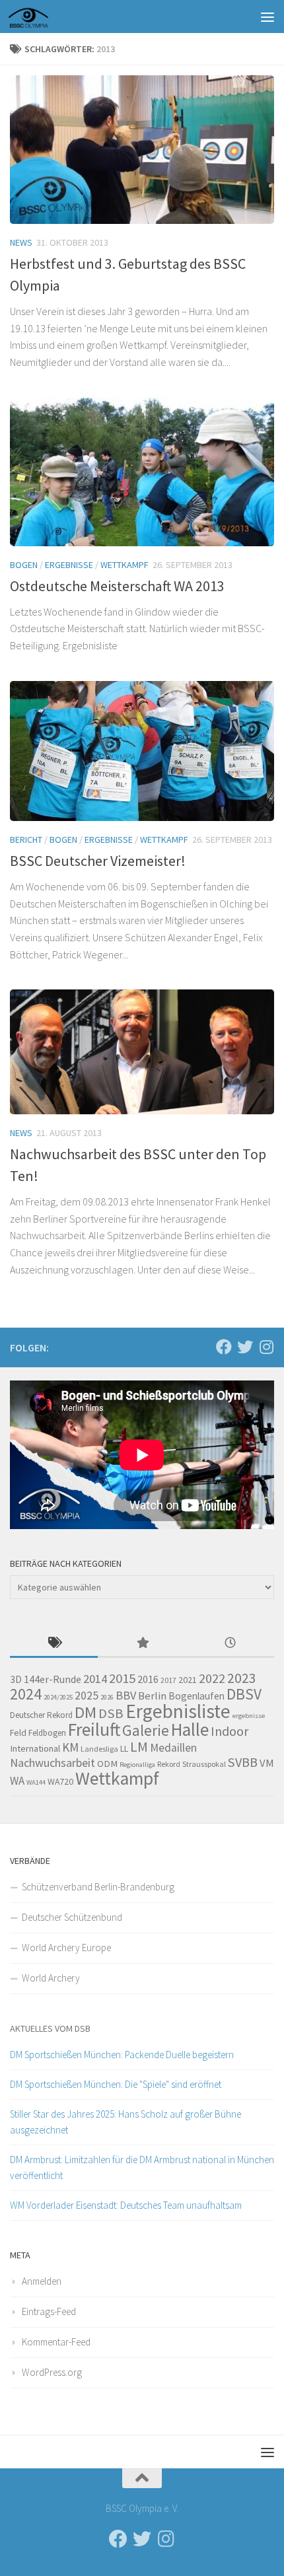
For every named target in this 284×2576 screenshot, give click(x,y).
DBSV (244, 1694)
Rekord (169, 1764)
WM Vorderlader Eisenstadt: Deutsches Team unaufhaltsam (126, 2205)
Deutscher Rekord (41, 1715)
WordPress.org (52, 2372)
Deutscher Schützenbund (72, 1917)
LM (139, 1747)
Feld (18, 1733)
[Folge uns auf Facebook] (224, 1347)
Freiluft (94, 1730)
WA (17, 1781)
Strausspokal (204, 1764)
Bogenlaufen (196, 1696)
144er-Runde (53, 1679)
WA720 (60, 1781)
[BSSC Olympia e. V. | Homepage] (44, 17)
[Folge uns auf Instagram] (266, 1347)
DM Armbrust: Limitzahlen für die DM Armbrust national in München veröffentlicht (142, 2167)
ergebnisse (249, 1716)
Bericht (26, 840)
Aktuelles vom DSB (50, 2028)
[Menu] (267, 17)
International (35, 1748)
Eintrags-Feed (49, 2311)
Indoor (230, 1731)
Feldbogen (47, 1733)
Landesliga (99, 1749)
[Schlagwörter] (54, 1644)
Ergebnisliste (178, 1711)
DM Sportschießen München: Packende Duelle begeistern (122, 2055)
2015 (122, 1678)
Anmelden (42, 2281)
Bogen (24, 565)
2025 (87, 1696)
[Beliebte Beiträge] (142, 1644)
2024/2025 (58, 1697)
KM (70, 1747)
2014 (95, 1679)
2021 (188, 1680)
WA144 (36, 1782)
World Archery (51, 1978)
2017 (168, 1680)
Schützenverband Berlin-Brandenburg (98, 1887)
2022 (212, 1678)
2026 (107, 1697)
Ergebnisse (69, 565)
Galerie (146, 1730)
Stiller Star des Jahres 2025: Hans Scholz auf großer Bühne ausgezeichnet (125, 2122)
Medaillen (173, 1748)
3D (16, 1679)
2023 (242, 1678)
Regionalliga (137, 1765)
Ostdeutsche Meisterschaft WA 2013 (117, 586)
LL (124, 1748)
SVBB (243, 1762)
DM (86, 1712)
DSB (111, 1713)
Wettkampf (124, 565)
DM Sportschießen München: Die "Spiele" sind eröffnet (116, 2084)
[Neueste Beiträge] (230, 1644)
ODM (107, 1764)
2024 (26, 1694)
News (21, 242)
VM (267, 1763)
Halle (190, 1730)
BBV (126, 1695)
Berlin (152, 1696)
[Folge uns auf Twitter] (245, 1347)
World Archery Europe (66, 1948)
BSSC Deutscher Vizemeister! (98, 861)
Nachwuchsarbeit (53, 1763)
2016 (148, 1679)
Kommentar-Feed (56, 2342)
